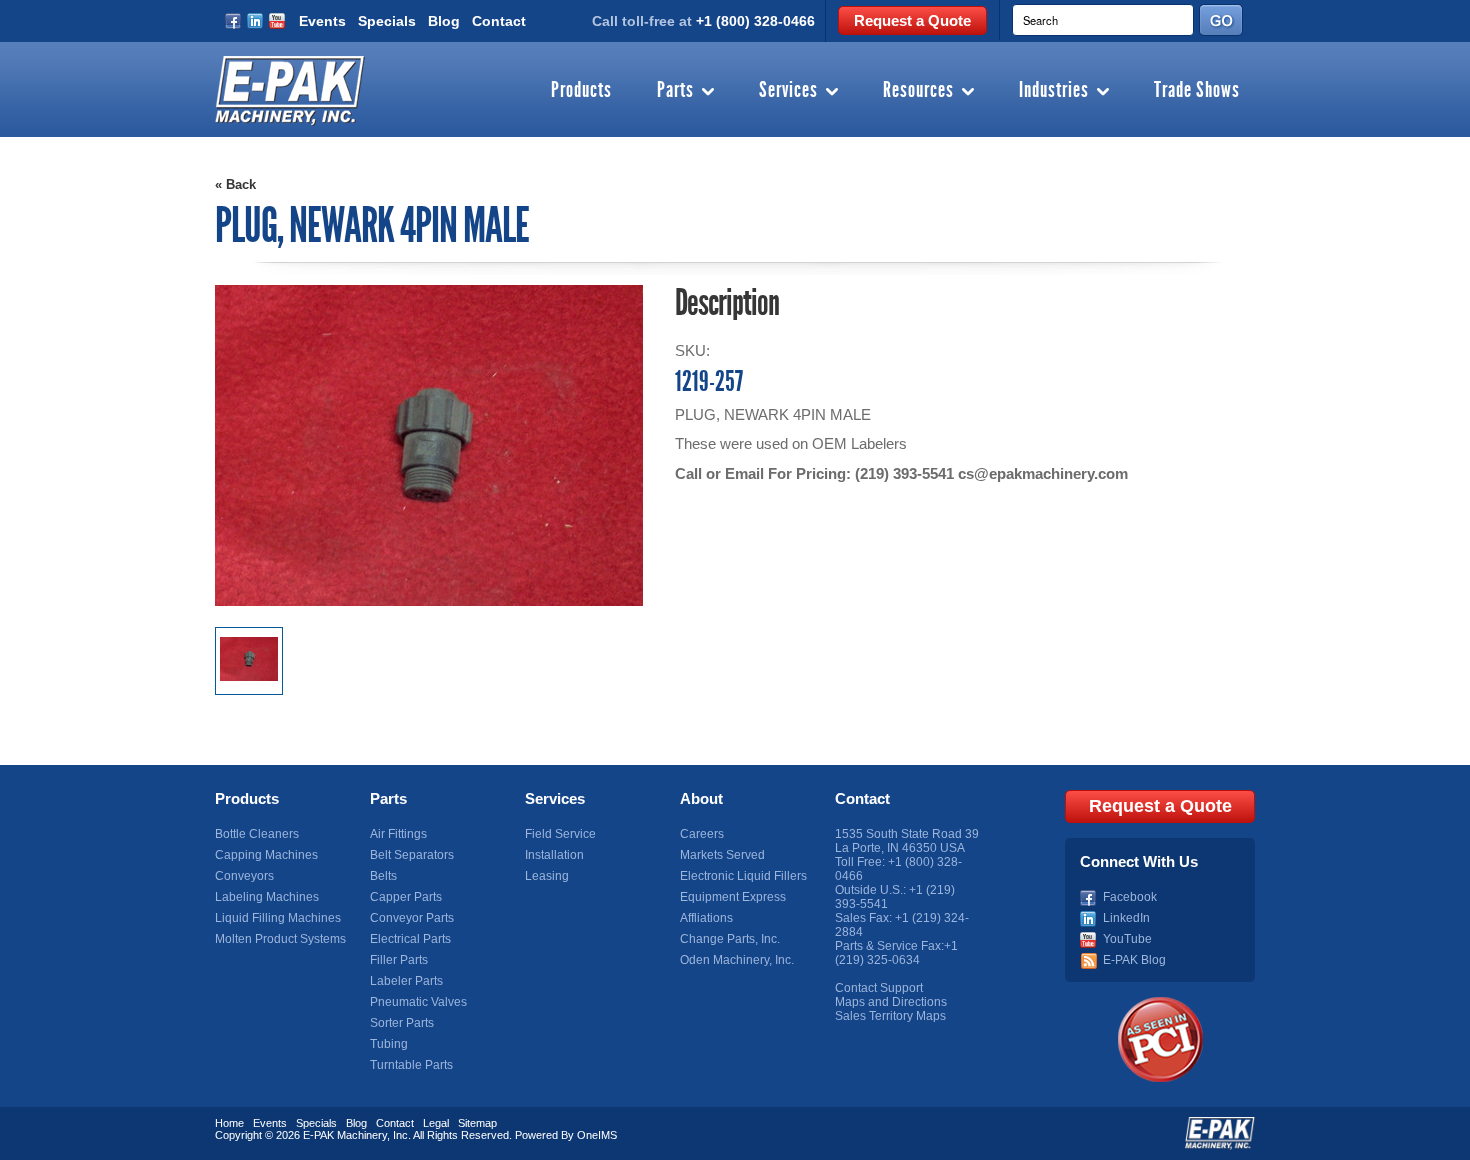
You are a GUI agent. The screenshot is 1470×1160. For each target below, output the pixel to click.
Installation (554, 855)
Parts (675, 91)
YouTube (1127, 939)
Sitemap (477, 1123)
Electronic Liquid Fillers (743, 876)
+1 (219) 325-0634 (896, 953)
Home (229, 1123)
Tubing (389, 1044)
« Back (235, 184)
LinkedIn (1126, 918)
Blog (444, 21)
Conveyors (244, 876)
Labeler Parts (406, 981)
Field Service (560, 834)
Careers (702, 834)
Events (322, 21)
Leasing (547, 876)
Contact (499, 21)
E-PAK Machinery (345, 1135)
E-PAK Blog (1134, 960)
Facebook (1130, 897)
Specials (387, 21)
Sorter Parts (402, 1023)
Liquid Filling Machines (278, 918)
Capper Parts (406, 897)
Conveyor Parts (412, 918)
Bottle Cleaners (257, 834)
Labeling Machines (267, 897)
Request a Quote (912, 20)
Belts (383, 876)
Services (788, 91)
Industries (1054, 91)
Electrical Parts (410, 939)
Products (581, 91)
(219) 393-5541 (904, 473)
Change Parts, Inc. (730, 939)
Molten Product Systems (280, 939)
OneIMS (597, 1135)
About (701, 798)
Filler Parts (399, 960)
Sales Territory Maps (890, 1016)
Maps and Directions (891, 1002)
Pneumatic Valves (418, 1002)
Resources (918, 91)
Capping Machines (266, 855)
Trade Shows (1197, 91)
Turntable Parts (411, 1065)
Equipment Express (733, 897)
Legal (436, 1123)
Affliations (706, 918)
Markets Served (722, 855)
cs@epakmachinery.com (1043, 473)
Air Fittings (398, 834)
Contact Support (879, 988)
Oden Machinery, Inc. (737, 960)
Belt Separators (412, 855)
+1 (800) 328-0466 (755, 21)
